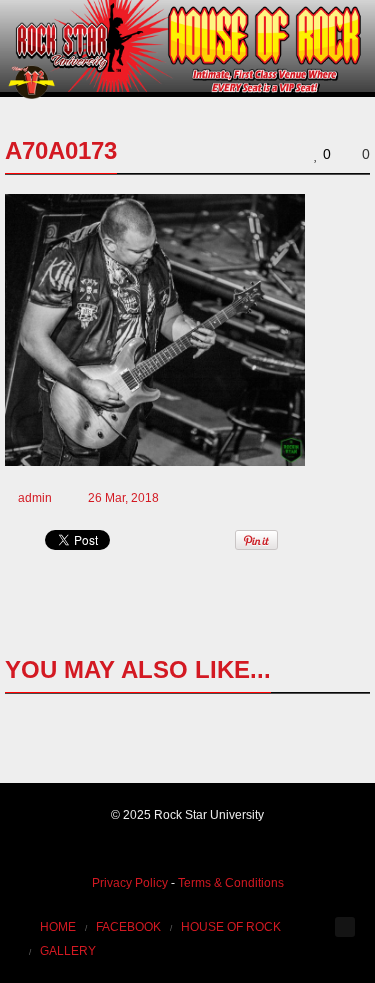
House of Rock (231, 927)
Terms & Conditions (231, 883)
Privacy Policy (130, 883)
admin (35, 498)
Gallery (68, 951)
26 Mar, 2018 (123, 498)
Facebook (128, 927)
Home (58, 927)
